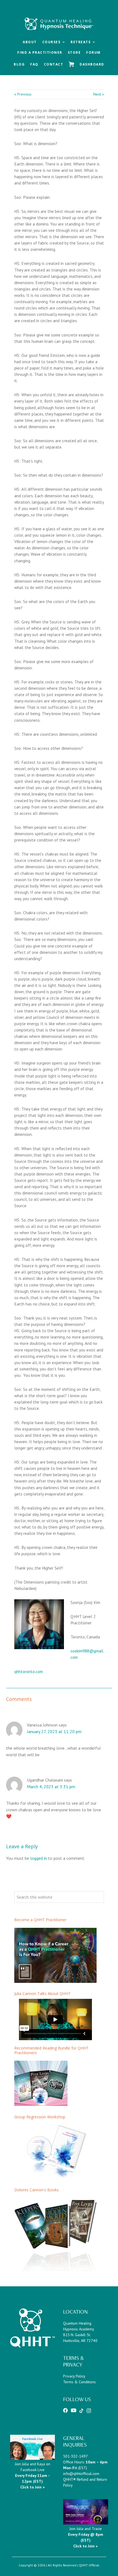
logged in (39, 1858)
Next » (99, 94)
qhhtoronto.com (29, 1671)
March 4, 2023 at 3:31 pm (51, 1787)
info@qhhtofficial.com (81, 2474)
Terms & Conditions (79, 2382)
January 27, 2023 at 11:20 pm (54, 1731)
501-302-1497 (75, 2456)
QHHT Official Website (59, 14)
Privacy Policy (74, 2376)
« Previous (23, 94)
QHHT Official (89, 2565)
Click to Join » (85, 2546)
